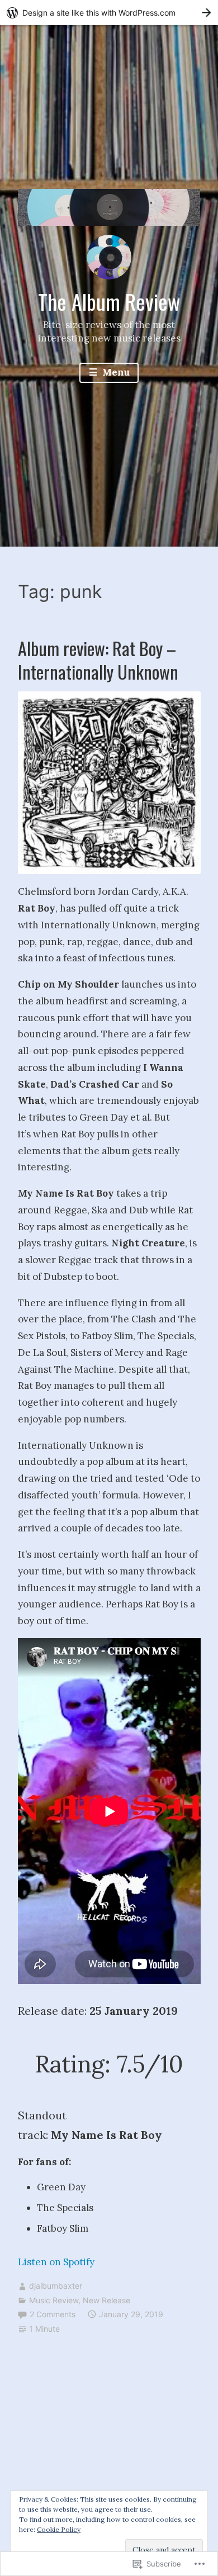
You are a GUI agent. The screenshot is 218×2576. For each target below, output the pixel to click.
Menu (115, 372)
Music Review (54, 2300)
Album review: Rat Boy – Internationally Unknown (98, 660)
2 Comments (53, 2314)
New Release (106, 2300)
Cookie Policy (59, 2529)
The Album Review (109, 301)
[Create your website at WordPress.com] (109, 13)
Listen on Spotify (56, 2262)
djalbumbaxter (56, 2286)
